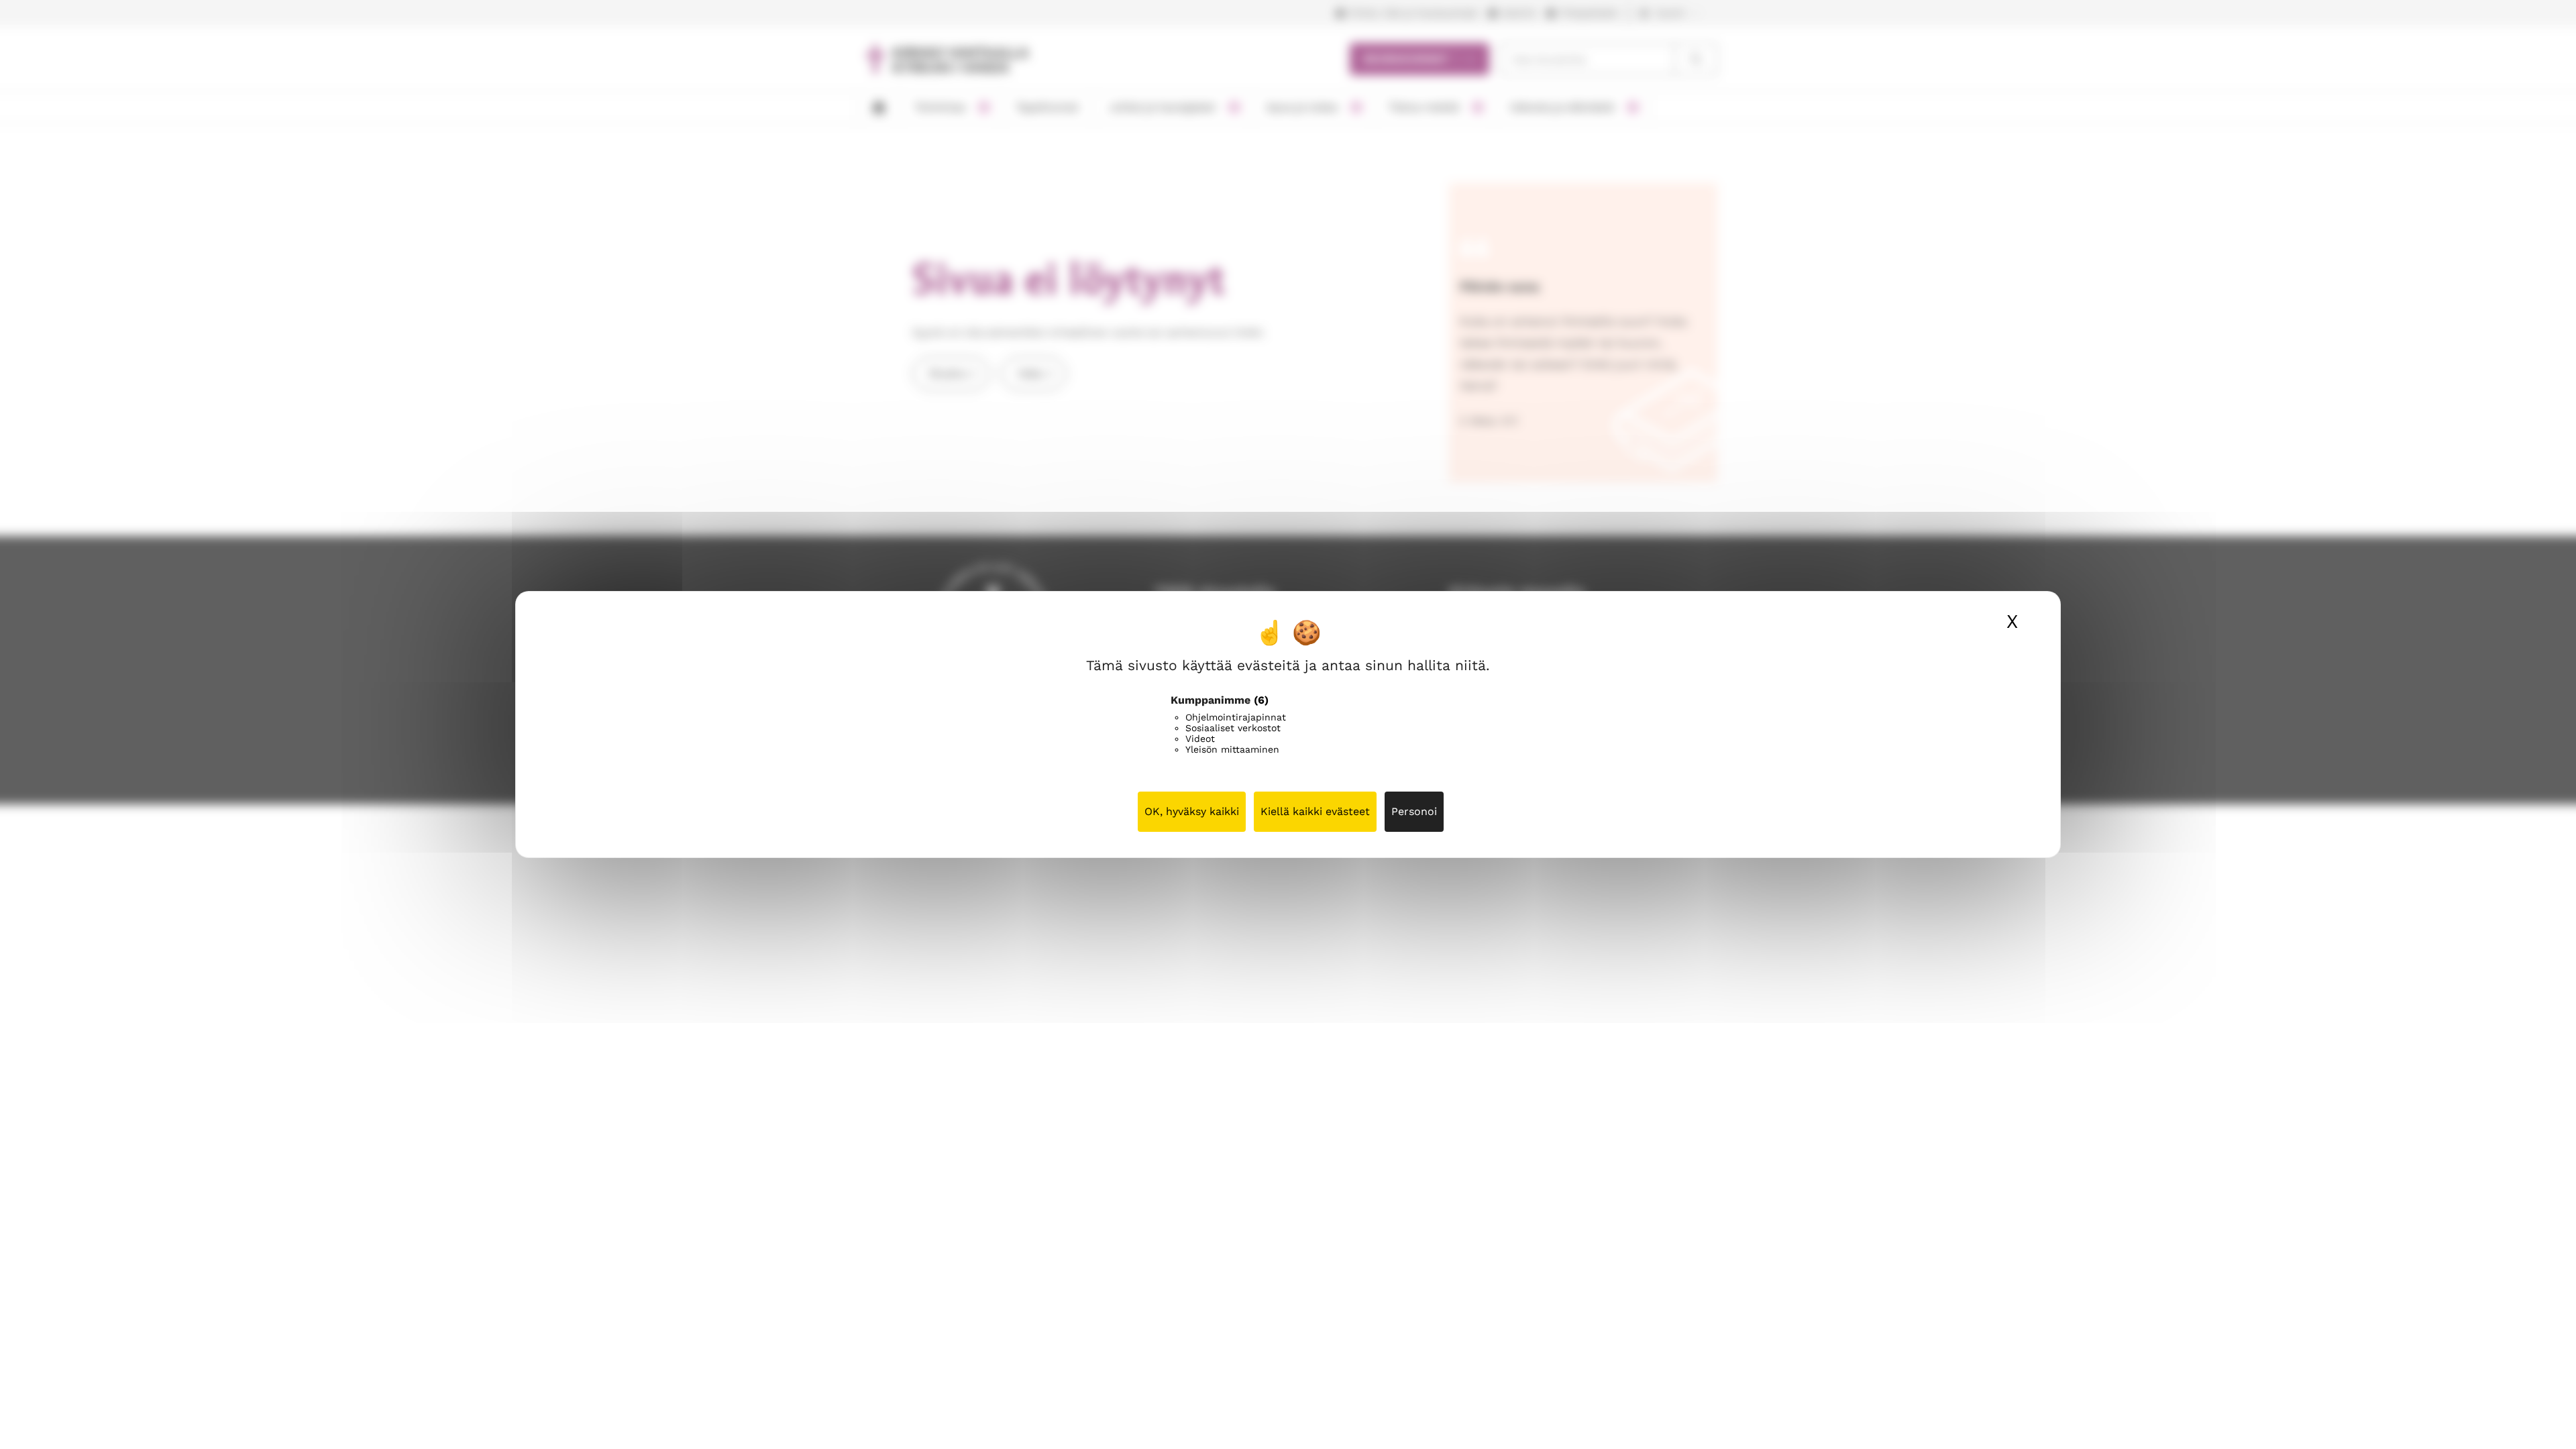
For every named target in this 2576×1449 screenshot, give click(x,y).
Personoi (1414, 811)
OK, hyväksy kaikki (1192, 811)
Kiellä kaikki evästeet (1315, 811)
